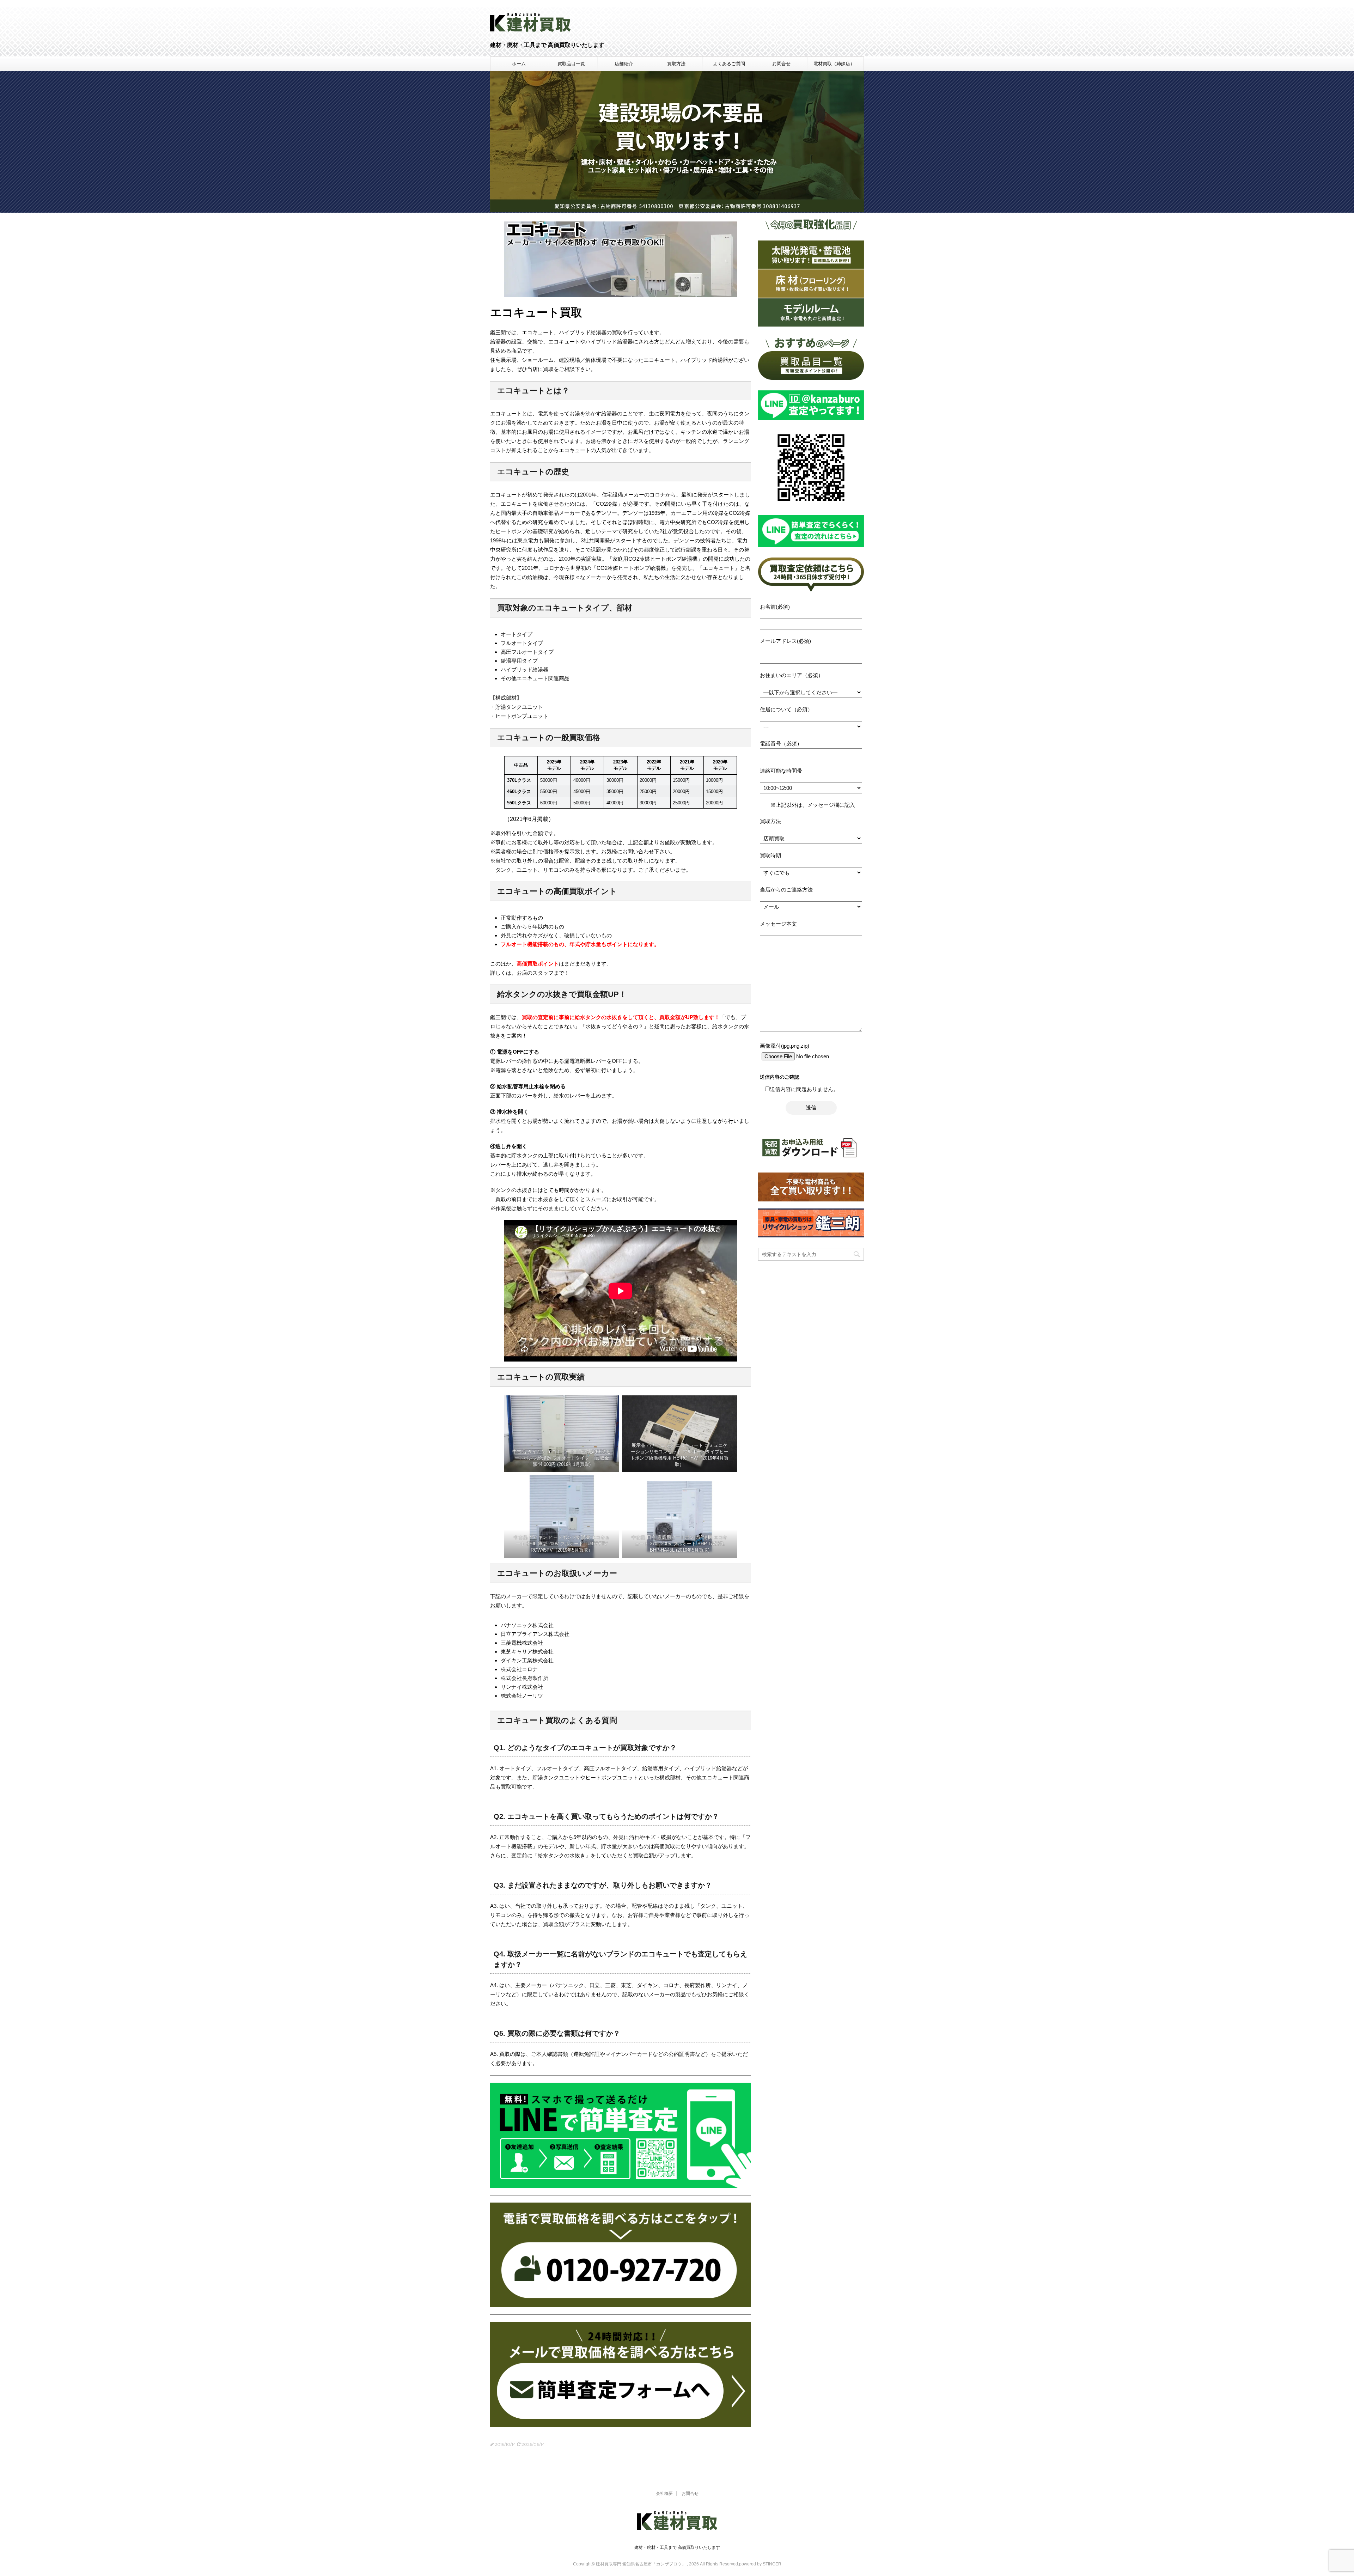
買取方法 (676, 64)
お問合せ (781, 64)
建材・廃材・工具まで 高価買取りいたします (677, 2547)
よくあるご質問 (729, 64)
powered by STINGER (760, 2564)
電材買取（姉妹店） (834, 64)
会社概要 (664, 2493)
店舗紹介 (624, 64)
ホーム (519, 64)
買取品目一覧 (571, 64)
